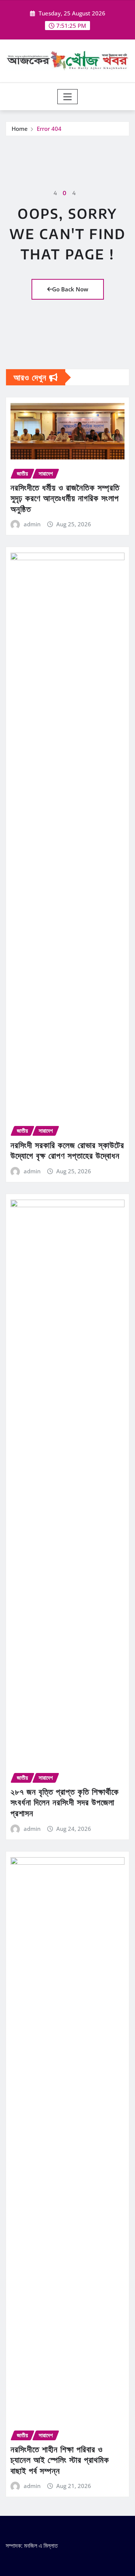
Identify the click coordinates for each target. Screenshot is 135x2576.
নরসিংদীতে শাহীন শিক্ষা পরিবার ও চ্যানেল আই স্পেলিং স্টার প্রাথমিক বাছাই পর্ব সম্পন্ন (60, 2460)
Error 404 (49, 129)
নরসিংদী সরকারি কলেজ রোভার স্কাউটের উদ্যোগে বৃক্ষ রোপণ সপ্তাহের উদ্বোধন (67, 1150)
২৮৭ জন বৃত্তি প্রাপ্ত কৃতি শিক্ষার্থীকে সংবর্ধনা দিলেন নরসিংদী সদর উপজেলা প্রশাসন (65, 1802)
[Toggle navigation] (68, 97)
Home (20, 129)
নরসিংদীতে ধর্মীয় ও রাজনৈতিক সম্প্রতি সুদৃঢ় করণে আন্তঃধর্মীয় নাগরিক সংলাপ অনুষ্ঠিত (65, 498)
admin (32, 524)
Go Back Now (70, 289)
